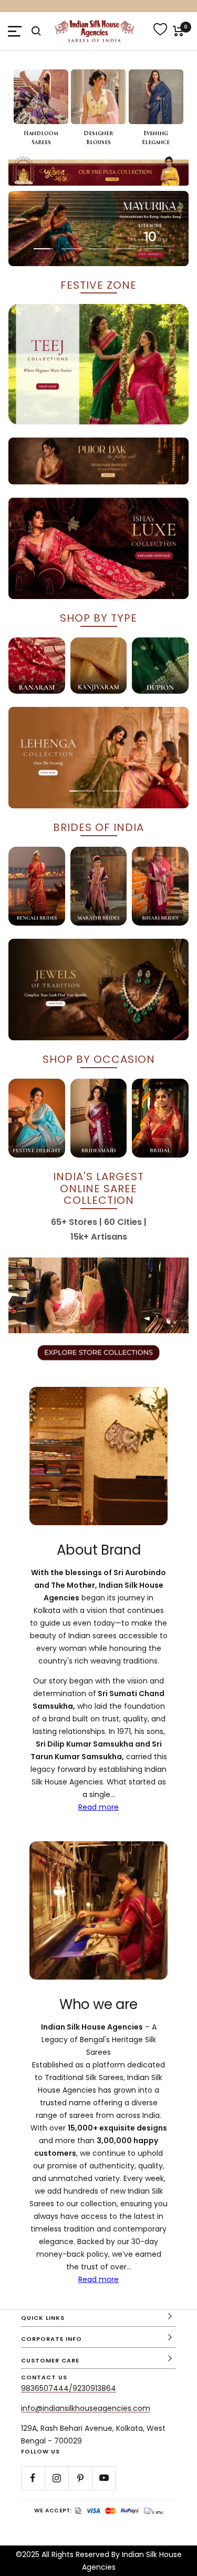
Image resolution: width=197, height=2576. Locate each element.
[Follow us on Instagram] (56, 2478)
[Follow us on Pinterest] (80, 2478)
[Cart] (178, 31)
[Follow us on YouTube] (104, 2478)
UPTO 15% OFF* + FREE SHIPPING (99, 6)
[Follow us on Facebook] (33, 2478)
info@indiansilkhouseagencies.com (86, 2408)
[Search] (36, 31)
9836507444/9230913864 (69, 2388)
